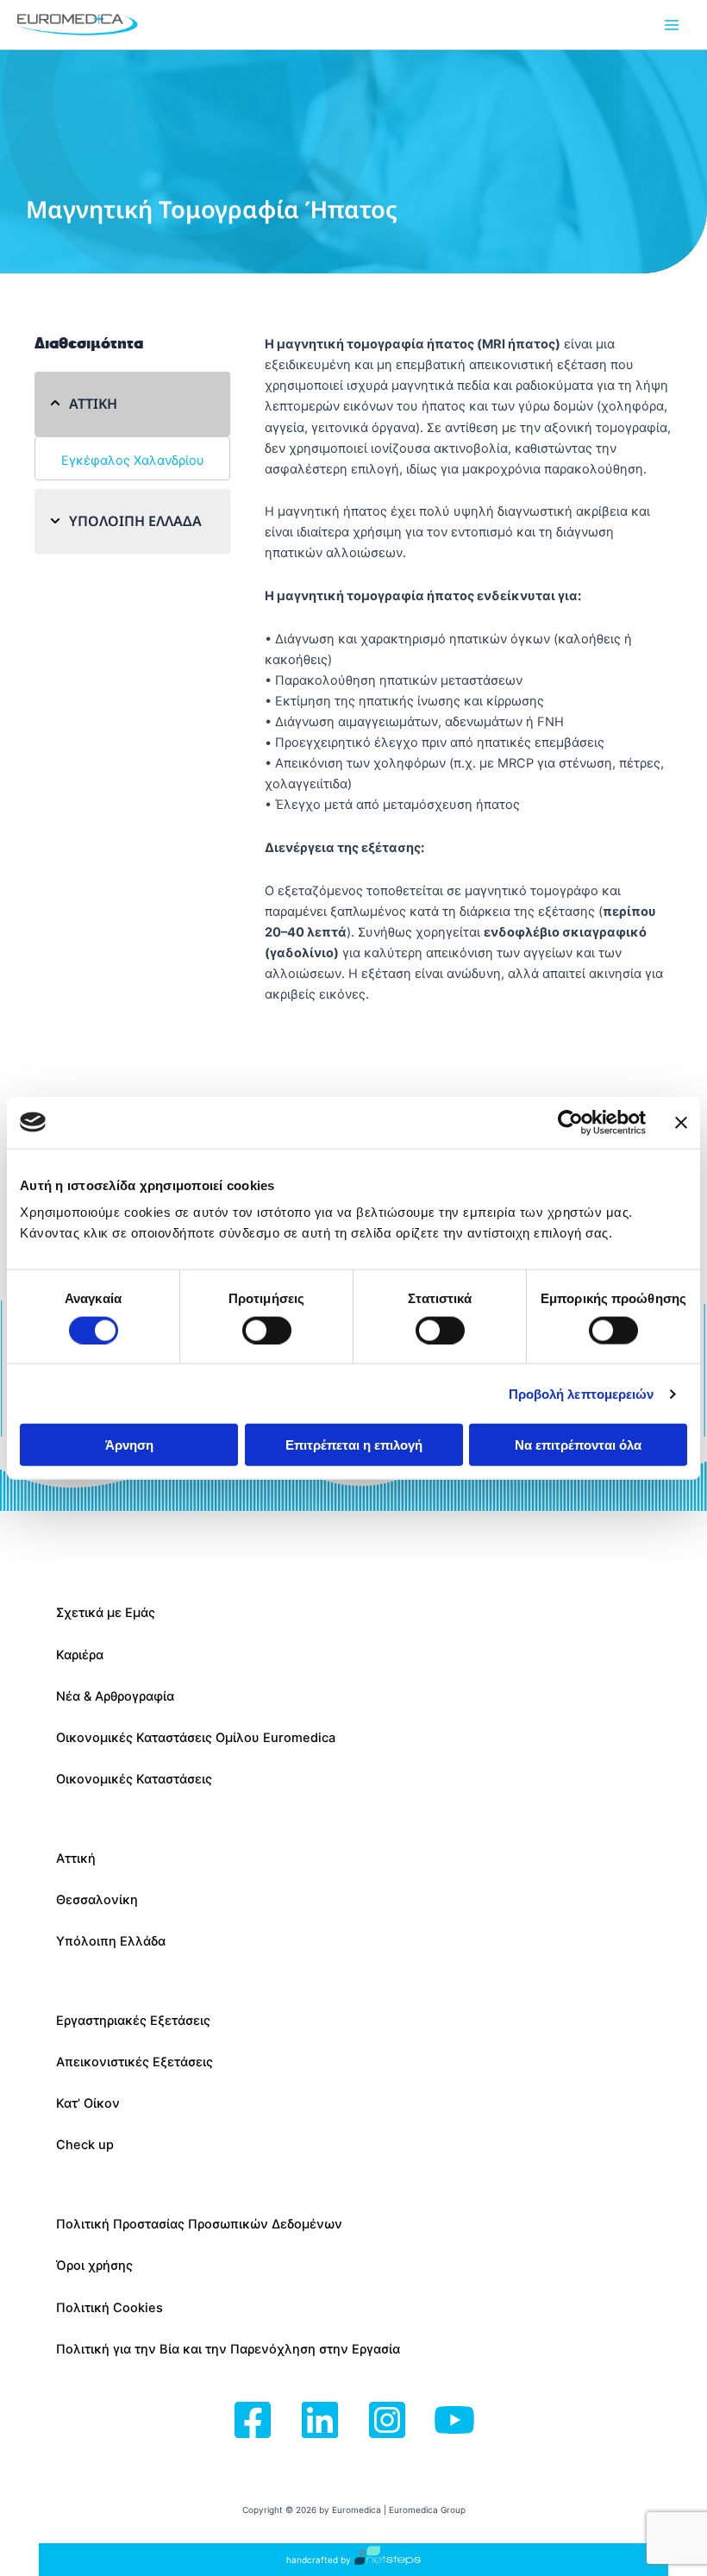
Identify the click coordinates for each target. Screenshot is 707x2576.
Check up (85, 2145)
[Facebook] (253, 2421)
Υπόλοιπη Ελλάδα (111, 1941)
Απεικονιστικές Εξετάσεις (135, 2062)
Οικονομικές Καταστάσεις (134, 1779)
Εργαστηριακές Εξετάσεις (133, 2021)
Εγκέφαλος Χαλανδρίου (133, 461)
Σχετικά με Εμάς (106, 1613)
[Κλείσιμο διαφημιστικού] (681, 1122)
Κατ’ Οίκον (88, 2103)
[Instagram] (387, 2421)
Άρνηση (129, 1445)
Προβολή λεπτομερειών (582, 1393)
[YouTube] (454, 2421)
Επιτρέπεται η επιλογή (354, 1445)
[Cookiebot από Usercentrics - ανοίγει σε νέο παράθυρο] (570, 1122)
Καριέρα (80, 1655)
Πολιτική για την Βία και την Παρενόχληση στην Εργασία (228, 2349)
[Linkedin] (320, 2421)
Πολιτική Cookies (109, 2308)
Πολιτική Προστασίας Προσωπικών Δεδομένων (199, 2224)
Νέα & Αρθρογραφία (115, 1696)
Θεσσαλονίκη (97, 1900)
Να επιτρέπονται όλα (578, 1445)
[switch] (267, 1330)
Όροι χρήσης (94, 2266)
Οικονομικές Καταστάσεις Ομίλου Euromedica (196, 1738)
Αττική (76, 1858)
